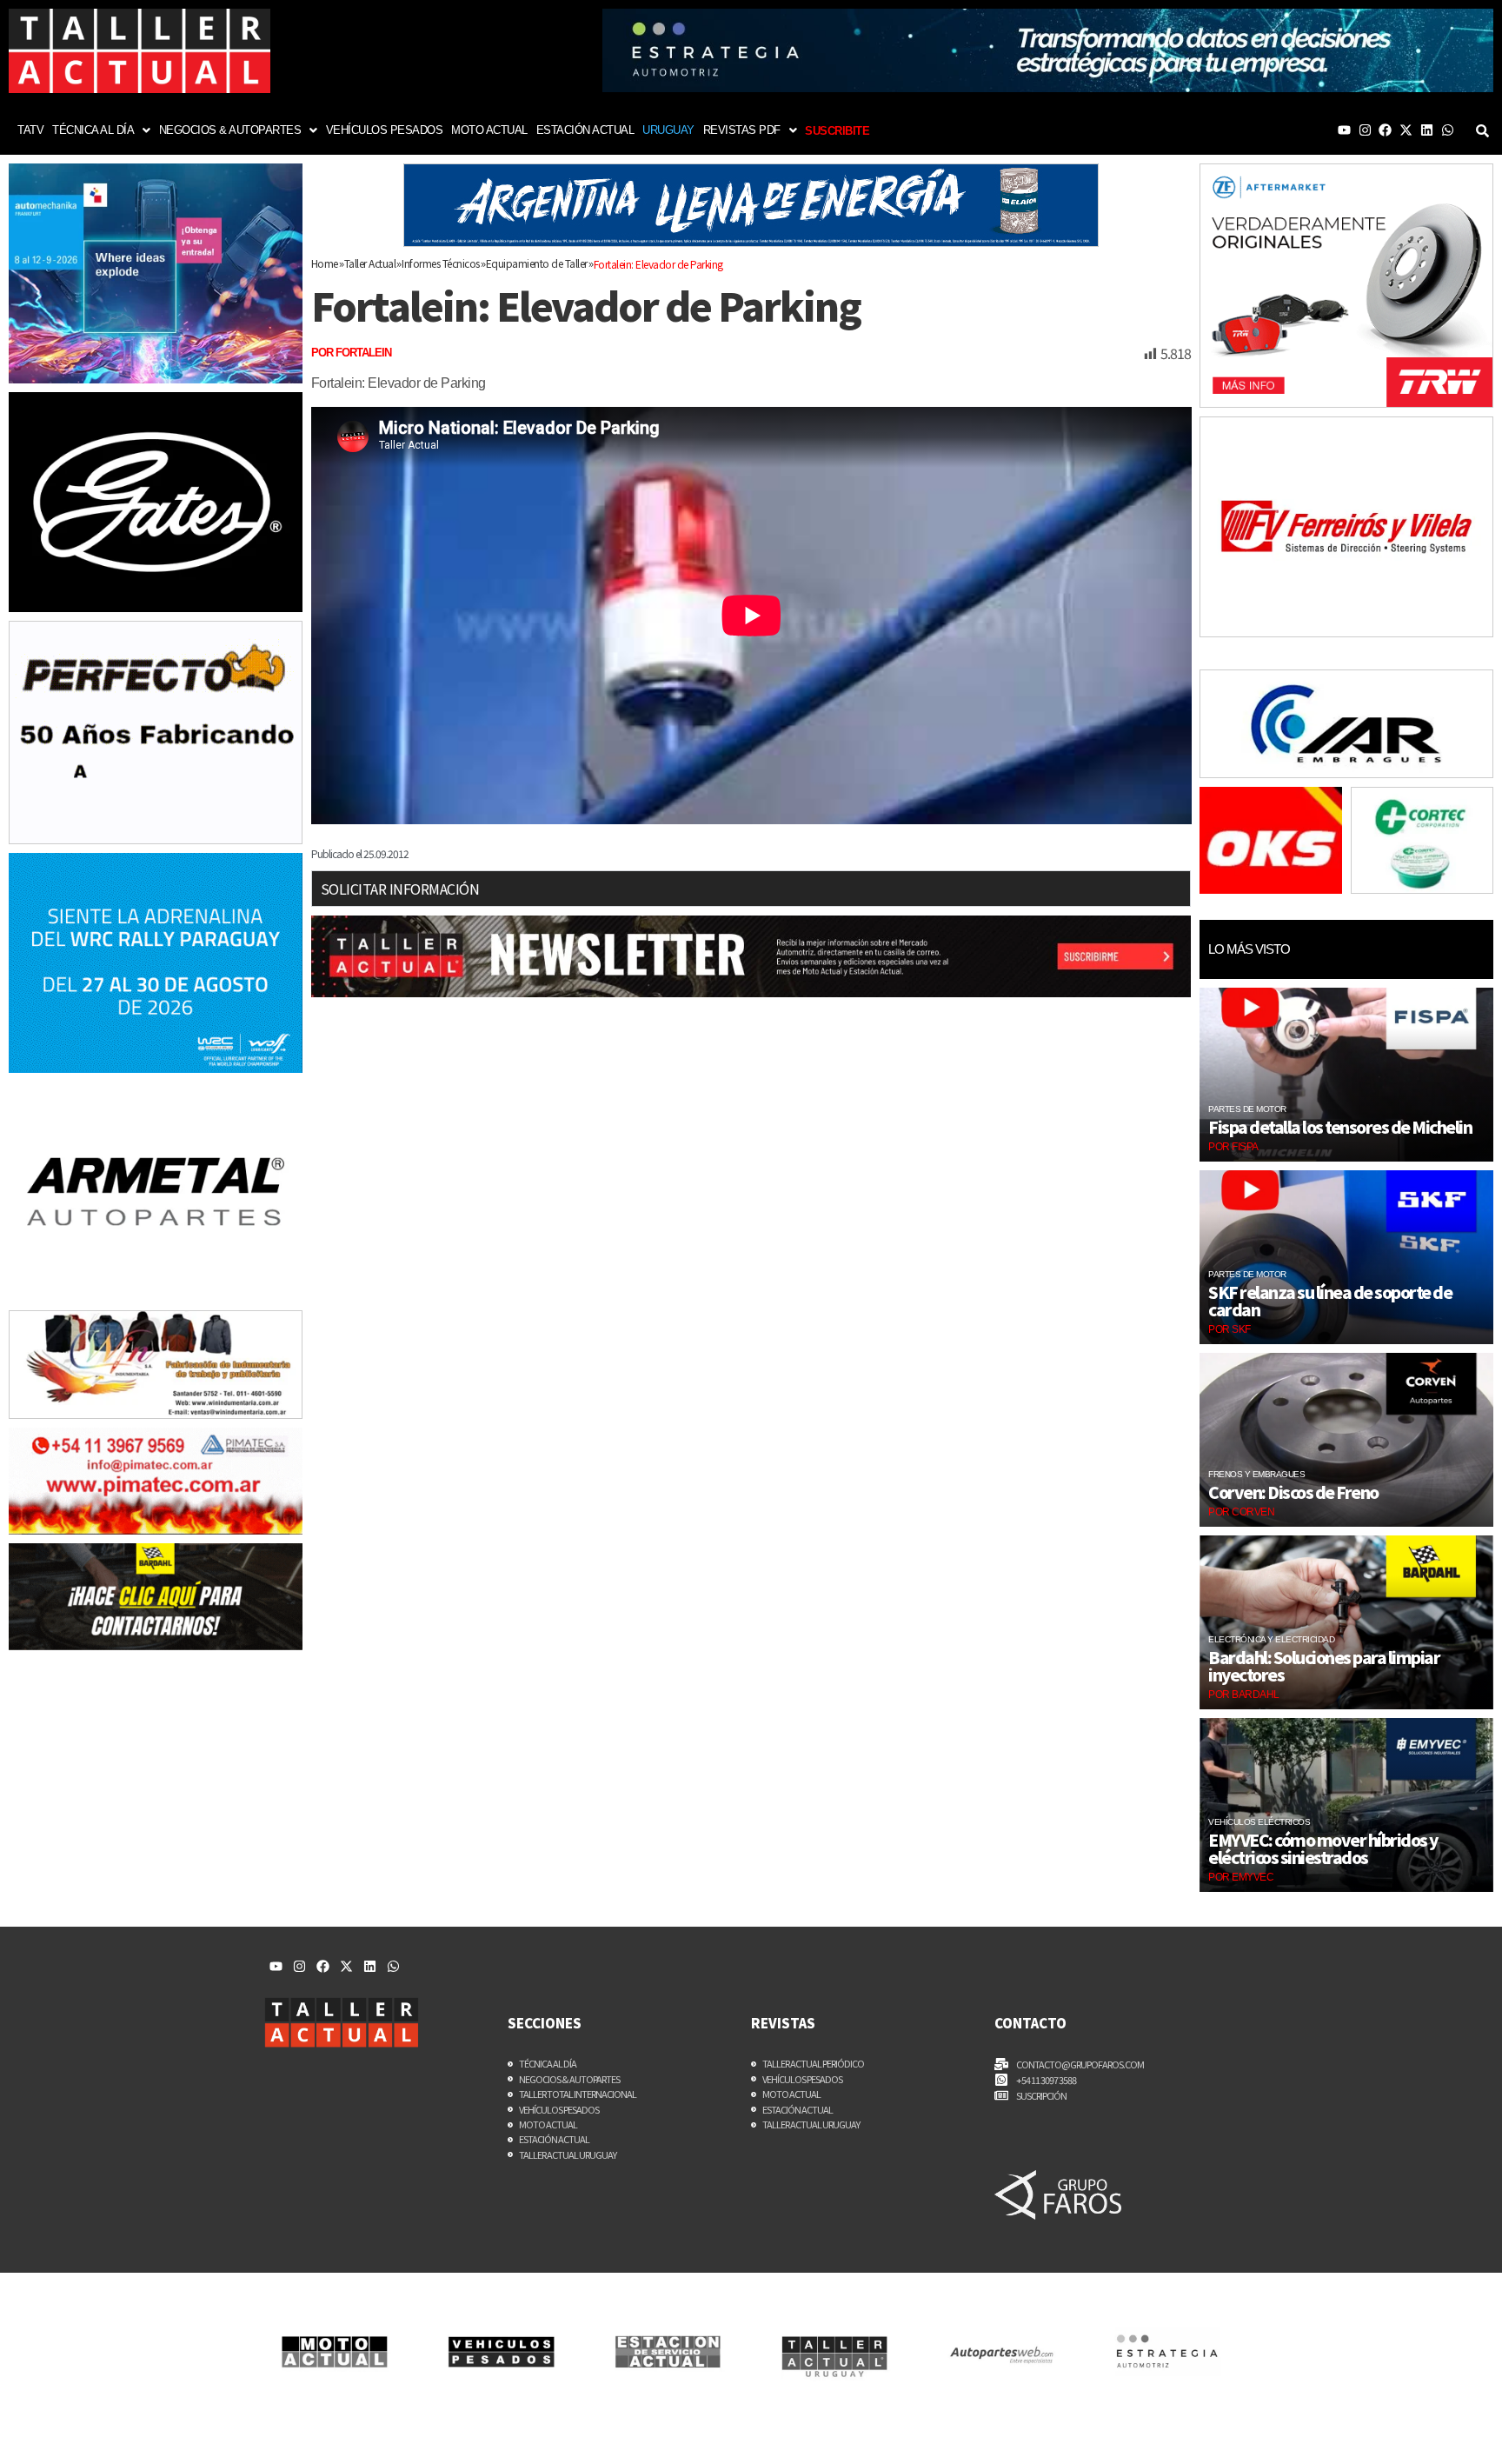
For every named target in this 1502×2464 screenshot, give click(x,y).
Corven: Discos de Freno (1293, 1492)
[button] (101, 130)
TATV (30, 130)
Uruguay (668, 130)
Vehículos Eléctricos (1259, 1822)
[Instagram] (1365, 130)
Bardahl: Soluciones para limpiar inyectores (1324, 1666)
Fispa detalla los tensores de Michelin (1340, 1127)
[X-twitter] (1406, 130)
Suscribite (837, 131)
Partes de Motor (1247, 1109)
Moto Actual (489, 130)
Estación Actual (585, 130)
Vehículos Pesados (385, 130)
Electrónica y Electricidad (1271, 1639)
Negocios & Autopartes (230, 130)
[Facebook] (1385, 130)
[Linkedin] (1427, 130)
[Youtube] (1344, 130)
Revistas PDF (742, 130)
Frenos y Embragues (1256, 1474)
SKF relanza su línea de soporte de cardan (1330, 1301)
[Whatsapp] (1448, 130)
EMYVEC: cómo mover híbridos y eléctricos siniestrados (1323, 1848)
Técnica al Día (93, 130)
